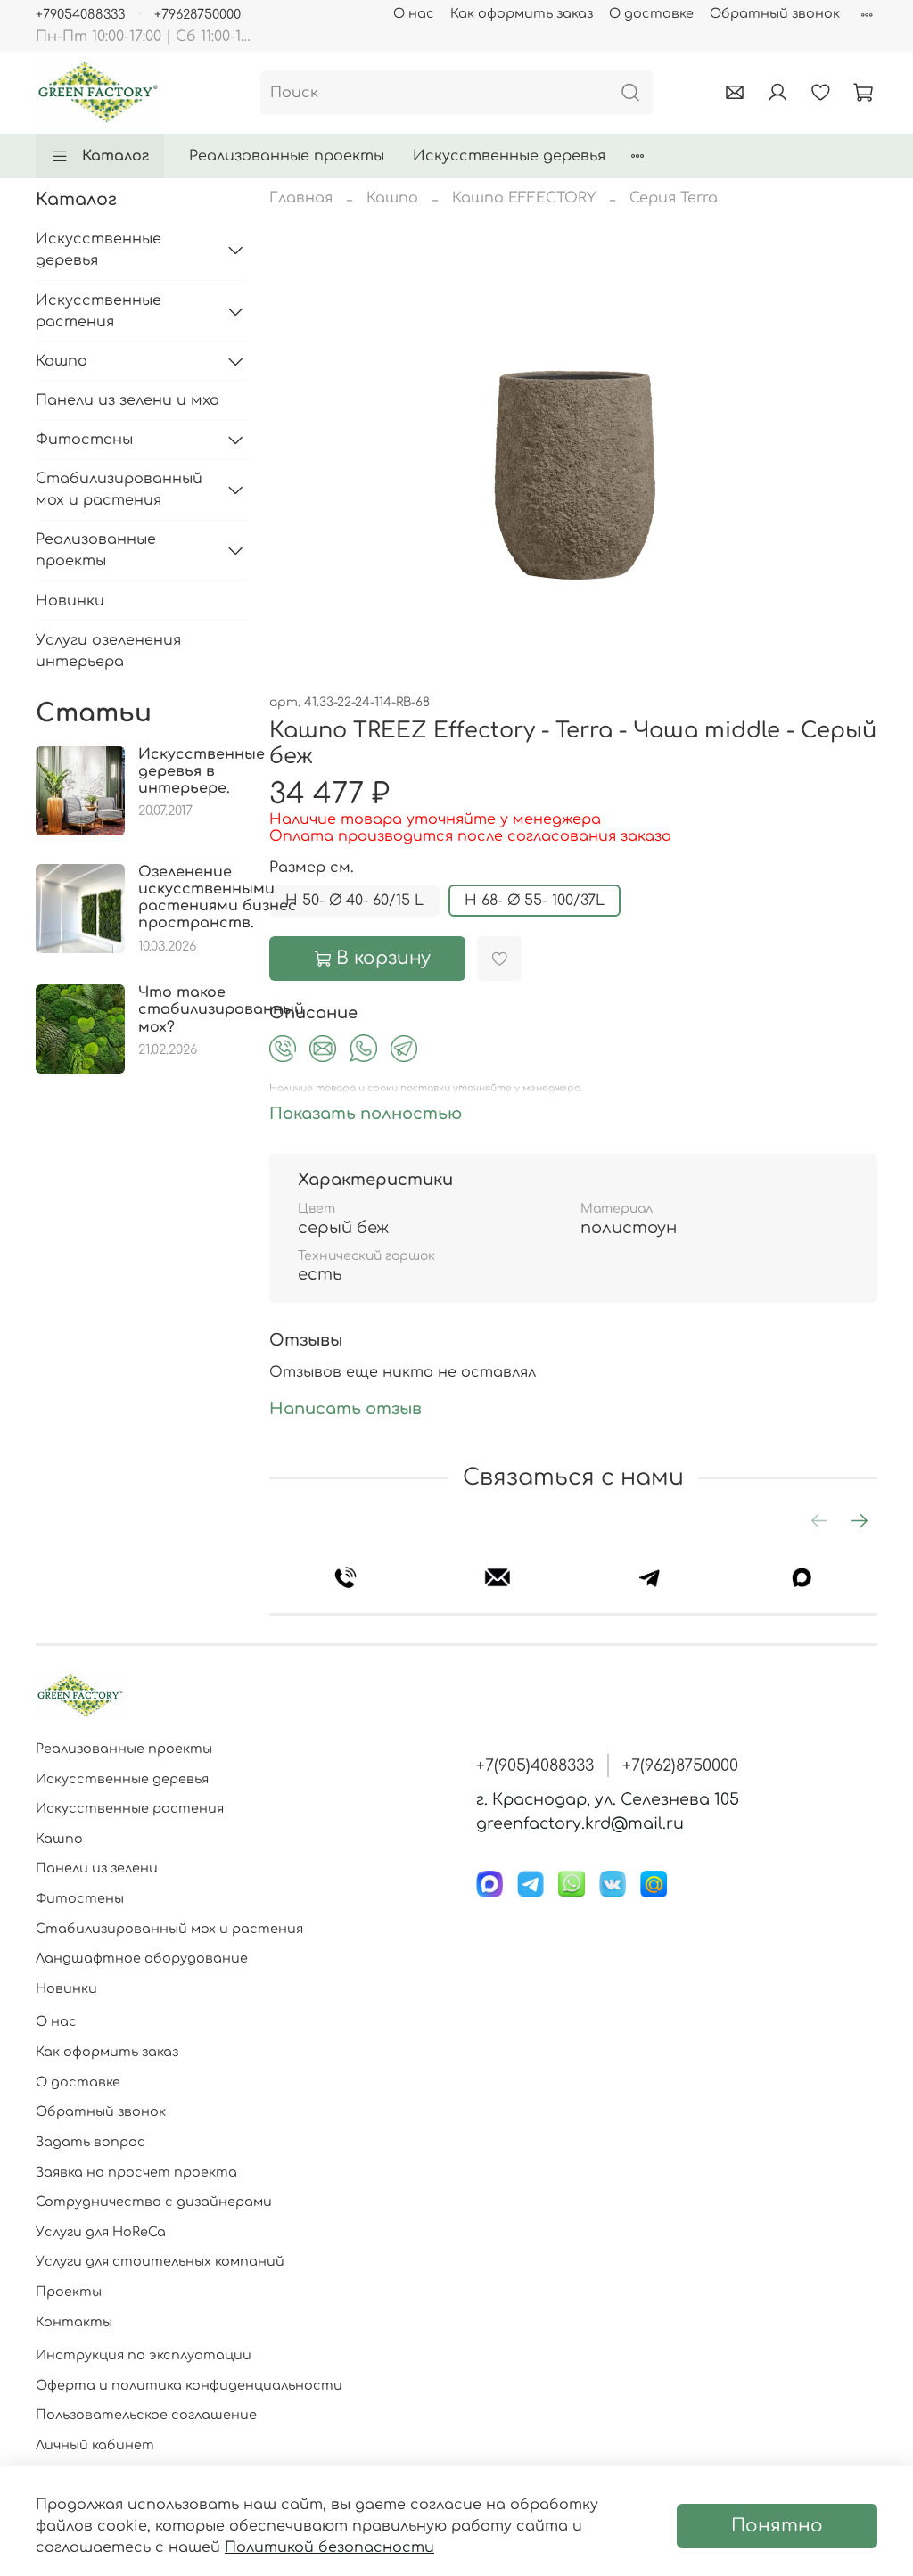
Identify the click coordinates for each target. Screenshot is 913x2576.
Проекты (69, 2292)
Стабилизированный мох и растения (119, 490)
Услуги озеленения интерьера (108, 651)
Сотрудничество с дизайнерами (154, 2202)
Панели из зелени (97, 1868)
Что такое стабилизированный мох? (221, 1009)
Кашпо (392, 198)
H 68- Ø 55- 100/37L (535, 901)
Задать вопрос (90, 2142)
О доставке (651, 13)
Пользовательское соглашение (146, 2415)
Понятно (777, 2526)
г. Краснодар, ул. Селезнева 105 (608, 1799)
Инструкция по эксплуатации (144, 2355)
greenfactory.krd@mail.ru (580, 1823)
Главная (301, 198)
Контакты (74, 2322)
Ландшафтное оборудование (142, 1958)
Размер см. (312, 868)
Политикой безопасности (329, 2547)
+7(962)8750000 (680, 1765)
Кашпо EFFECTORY (524, 198)
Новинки (70, 601)
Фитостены (84, 440)
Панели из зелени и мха (127, 400)
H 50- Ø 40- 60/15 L (354, 901)
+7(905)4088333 (535, 1765)
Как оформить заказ (522, 13)
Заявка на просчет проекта (136, 2172)
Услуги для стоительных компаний (160, 2261)
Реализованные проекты (287, 156)
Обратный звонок (775, 13)
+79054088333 (80, 14)
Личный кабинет (95, 2445)
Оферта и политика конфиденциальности (189, 2385)
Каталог (115, 156)
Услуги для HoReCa (101, 2232)
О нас (414, 13)
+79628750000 (197, 14)
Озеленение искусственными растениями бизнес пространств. (218, 898)
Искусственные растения (99, 311)
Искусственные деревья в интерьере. (202, 771)
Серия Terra (674, 198)
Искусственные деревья (509, 156)
